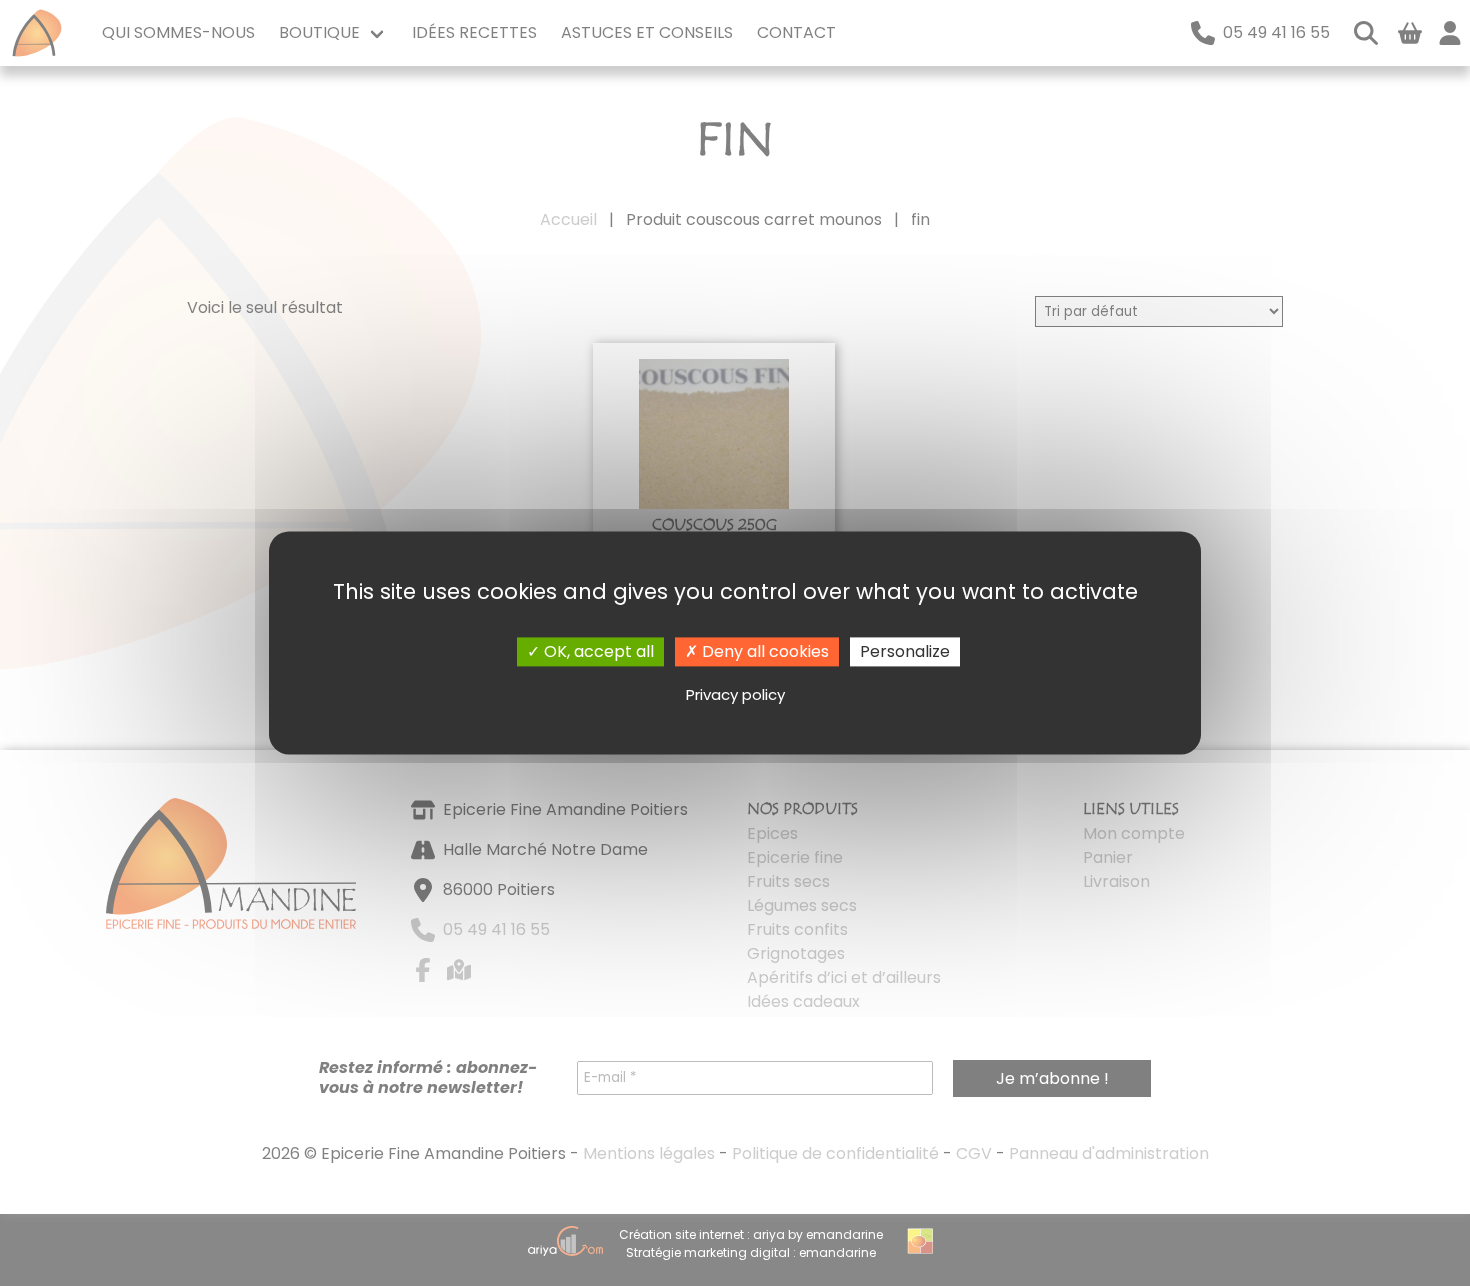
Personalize (905, 651)
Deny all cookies (763, 651)
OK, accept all (597, 651)
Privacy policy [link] (735, 694)
